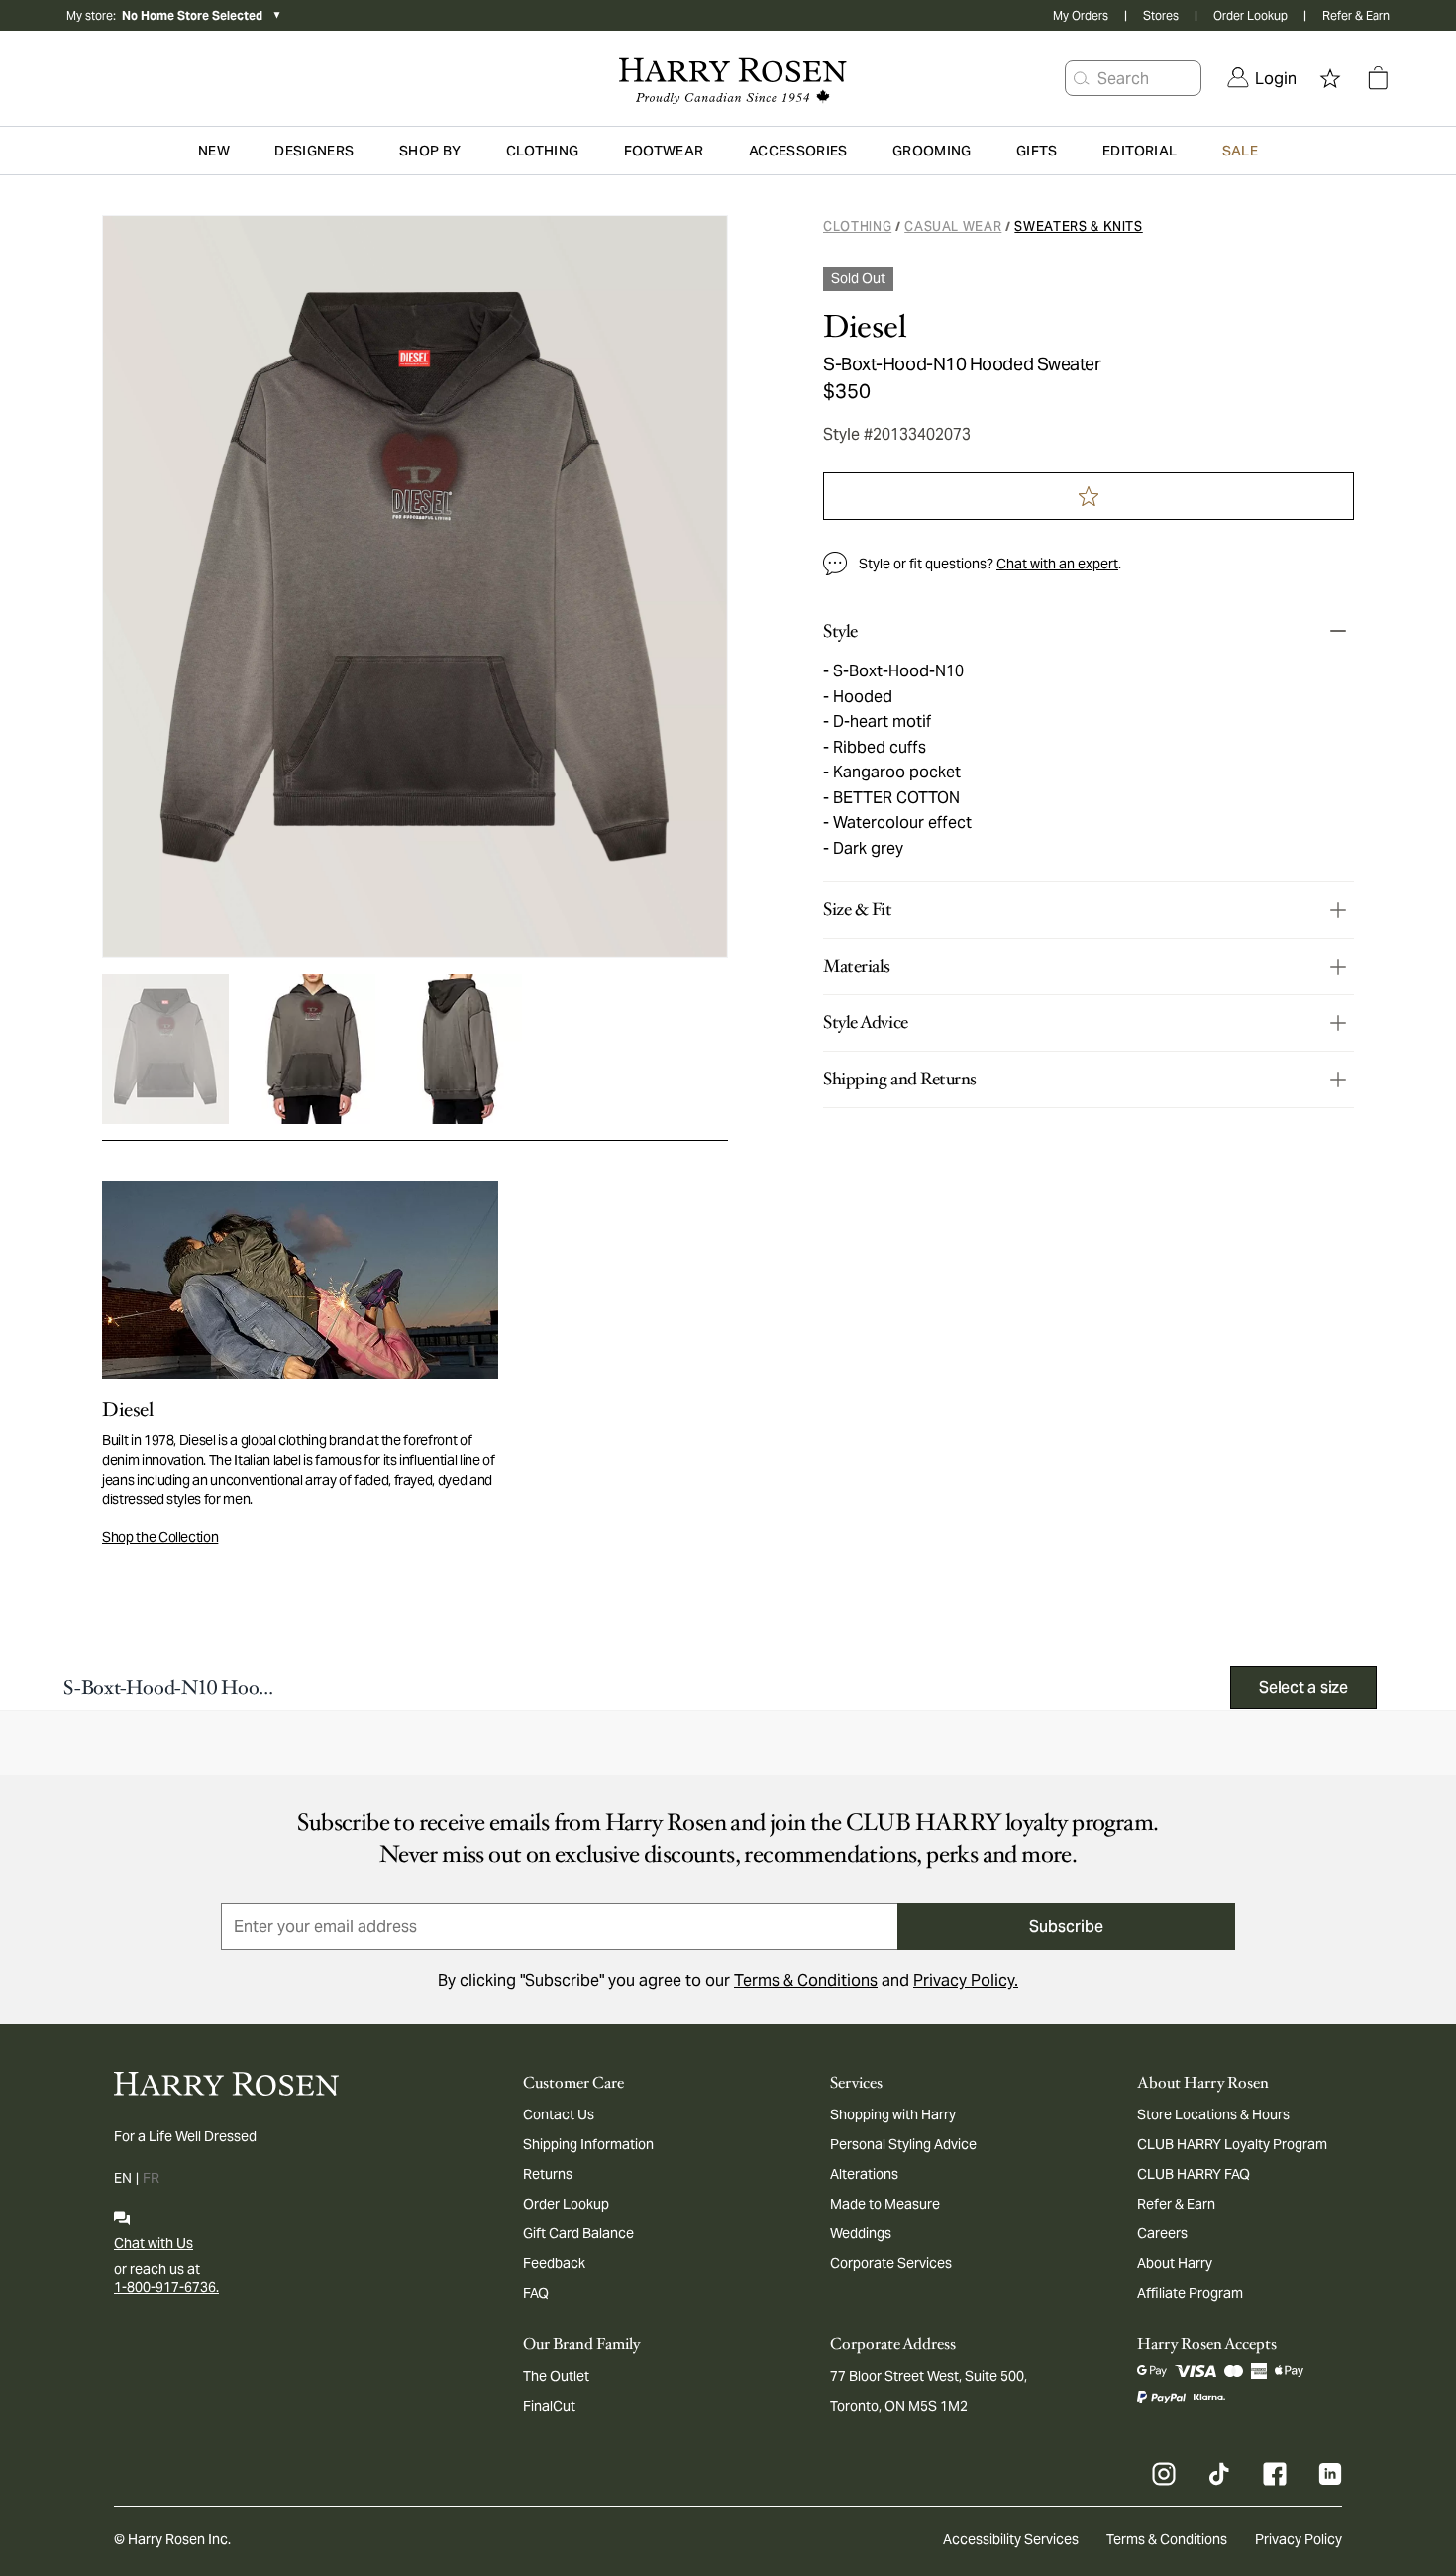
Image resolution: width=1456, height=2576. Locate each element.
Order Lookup (1250, 15)
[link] (1262, 78)
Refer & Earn (1356, 15)
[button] (1082, 78)
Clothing (857, 226)
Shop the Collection (160, 1537)
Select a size (1303, 1686)
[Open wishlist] (1330, 78)
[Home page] (728, 78)
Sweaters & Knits (1078, 226)
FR (151, 2178)
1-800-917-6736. (166, 2287)
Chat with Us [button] (154, 2243)
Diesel (865, 327)
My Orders (1081, 15)
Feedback (554, 2263)
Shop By (430, 151)
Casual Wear (953, 226)
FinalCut (549, 2406)
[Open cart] (1378, 78)
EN (123, 2178)
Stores (1161, 15)
